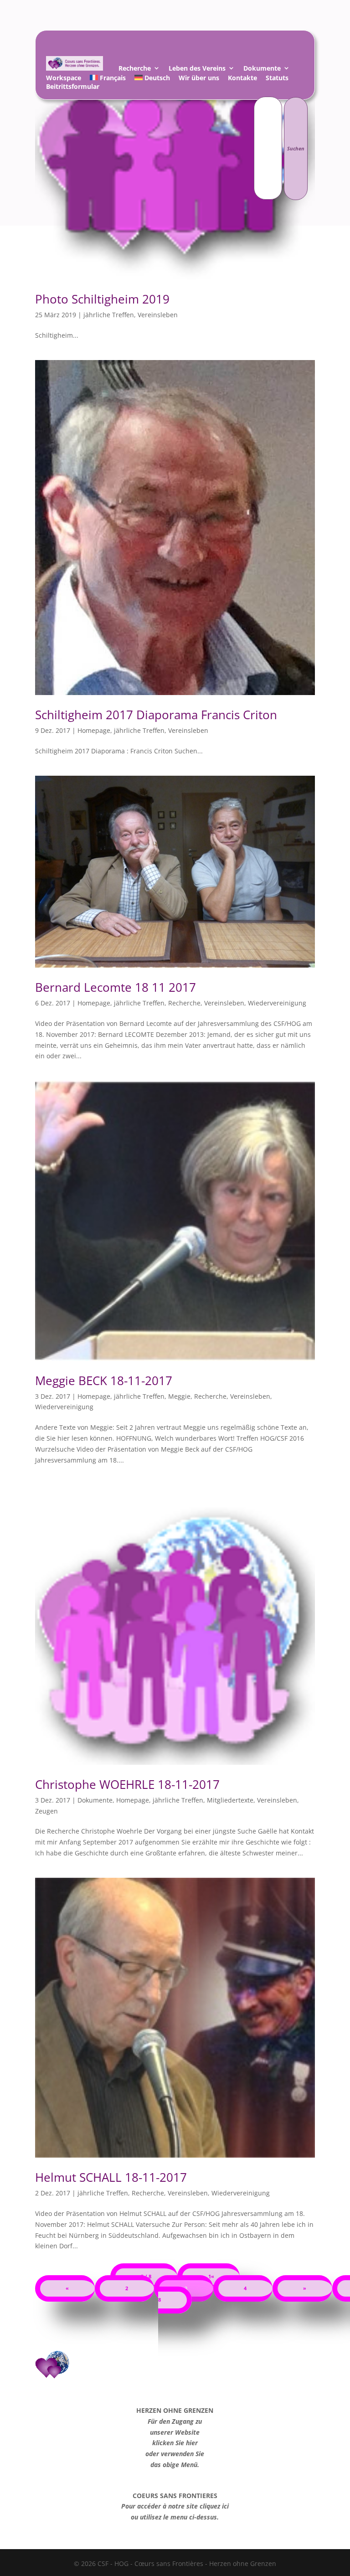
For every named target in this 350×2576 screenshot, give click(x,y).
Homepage (94, 730)
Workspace (64, 79)
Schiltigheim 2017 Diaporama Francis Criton (156, 715)
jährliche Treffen (109, 315)
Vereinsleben (158, 315)
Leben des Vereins (197, 70)
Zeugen (46, 1811)
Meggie (179, 1396)
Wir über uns (199, 79)
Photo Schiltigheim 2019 (102, 299)
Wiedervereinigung (277, 1003)
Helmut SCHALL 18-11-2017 (111, 2177)
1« (211, 2277)
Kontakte (242, 79)
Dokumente (262, 70)
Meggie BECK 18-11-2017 (104, 1381)
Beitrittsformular (73, 88)
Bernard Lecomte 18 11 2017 (116, 987)
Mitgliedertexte (230, 1800)
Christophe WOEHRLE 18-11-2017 (127, 1784)
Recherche (135, 70)
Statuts (277, 79)
